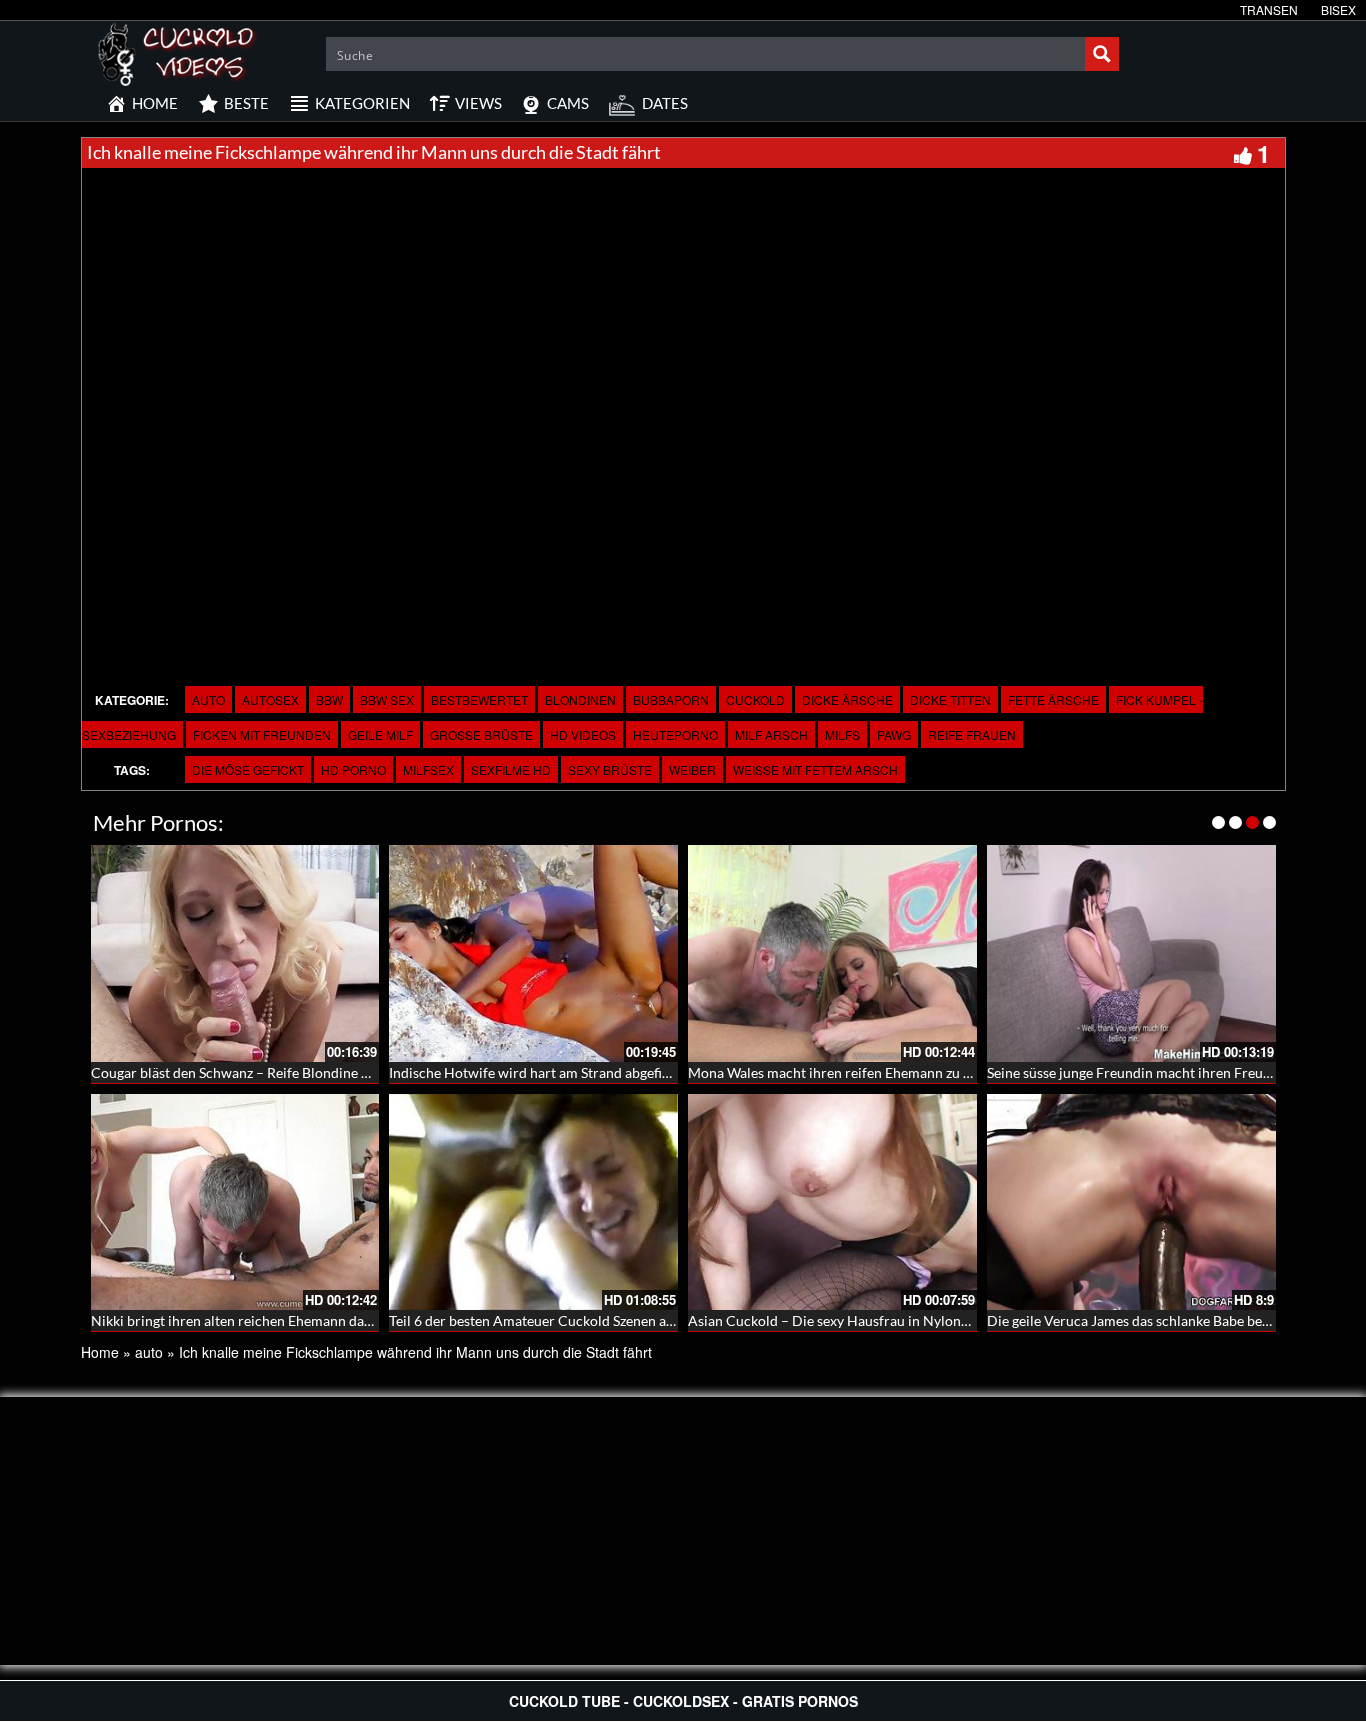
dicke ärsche (847, 699)
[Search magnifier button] (1102, 54)
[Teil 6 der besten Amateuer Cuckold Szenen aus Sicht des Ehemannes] (533, 1202)
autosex (270, 699)
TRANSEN (1269, 9)
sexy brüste (610, 769)
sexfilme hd (511, 769)
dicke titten (950, 699)
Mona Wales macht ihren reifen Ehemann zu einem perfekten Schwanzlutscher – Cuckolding (972, 1072)
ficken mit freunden (262, 734)
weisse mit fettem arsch (815, 769)
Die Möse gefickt (248, 769)
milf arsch (771, 734)
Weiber (692, 769)
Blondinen (580, 699)
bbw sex (387, 699)
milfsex (428, 769)
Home (100, 1352)
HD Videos (583, 734)
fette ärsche (1053, 699)
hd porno (353, 769)
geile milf (380, 734)
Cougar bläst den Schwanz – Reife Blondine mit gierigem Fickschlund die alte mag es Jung (366, 1072)
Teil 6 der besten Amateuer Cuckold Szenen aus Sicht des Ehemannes (600, 1320)
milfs (842, 734)
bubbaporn (671, 699)
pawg (894, 734)
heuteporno (675, 734)
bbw (329, 699)
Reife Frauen (972, 734)
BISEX (1338, 9)
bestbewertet (479, 699)
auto (208, 699)
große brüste (481, 734)
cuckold (755, 699)
